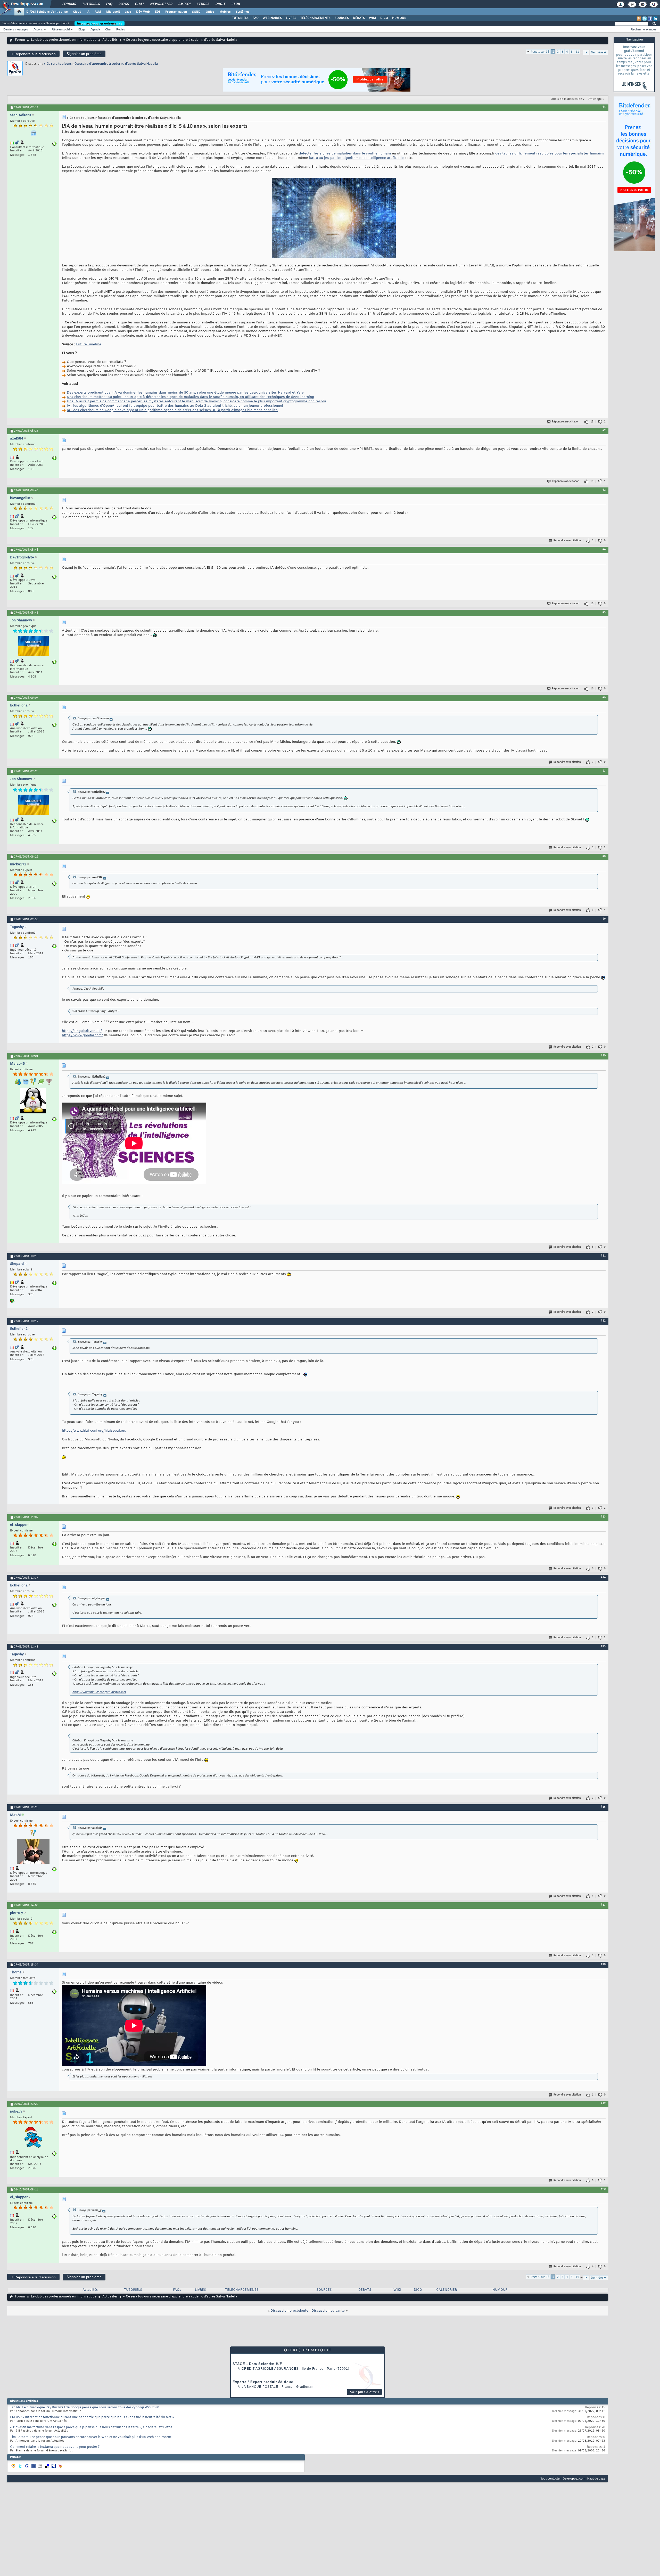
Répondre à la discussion (33, 54)
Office (210, 12)
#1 (604, 107)
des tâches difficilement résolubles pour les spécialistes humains (550, 154)
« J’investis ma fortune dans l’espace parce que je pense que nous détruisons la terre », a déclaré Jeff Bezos (91, 2427)
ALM (98, 12)
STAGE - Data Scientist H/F (257, 2364)
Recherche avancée (644, 29)
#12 (603, 1321)
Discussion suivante (328, 2311)
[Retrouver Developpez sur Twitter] (645, 19)
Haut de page (596, 2479)
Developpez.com (574, 2479)
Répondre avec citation (566, 422)
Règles (121, 29)
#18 (603, 1964)
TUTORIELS (240, 18)
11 (577, 52)
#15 (603, 1646)
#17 (603, 1905)
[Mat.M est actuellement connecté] (33, 1852)
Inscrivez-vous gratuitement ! (100, 23)
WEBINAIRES (272, 18)
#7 (604, 771)
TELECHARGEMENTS (242, 2290)
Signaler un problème (84, 54)
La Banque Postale (260, 2387)
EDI (158, 12)
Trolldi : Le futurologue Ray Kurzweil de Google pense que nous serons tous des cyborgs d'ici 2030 (85, 2408)
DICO (384, 18)
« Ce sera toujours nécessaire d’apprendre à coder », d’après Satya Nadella (101, 64)
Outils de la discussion (566, 99)
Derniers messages (16, 29)
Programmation (176, 12)
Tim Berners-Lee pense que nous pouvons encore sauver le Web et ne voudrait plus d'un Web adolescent (91, 2437)
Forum (20, 40)
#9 (604, 919)
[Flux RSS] (639, 19)
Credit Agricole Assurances (270, 2369)
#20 (603, 2189)
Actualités (110, 40)
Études (203, 4)
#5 (604, 612)
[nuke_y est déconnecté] (33, 2138)
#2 (604, 430)
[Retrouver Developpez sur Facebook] (650, 19)
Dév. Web (143, 12)
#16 (603, 1807)
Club (235, 4)
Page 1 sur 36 (540, 52)
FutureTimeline (89, 344)
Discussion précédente (289, 2311)
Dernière (597, 52)
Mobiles (225, 12)
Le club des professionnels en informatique (64, 40)
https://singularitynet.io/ (82, 1031)
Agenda (95, 29)
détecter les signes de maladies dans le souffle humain (345, 154)
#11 (603, 1256)
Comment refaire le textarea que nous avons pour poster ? (55, 2447)
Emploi (184, 4)
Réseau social (61, 29)
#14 (603, 1577)
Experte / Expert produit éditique (263, 2382)
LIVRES (291, 18)
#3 (604, 490)
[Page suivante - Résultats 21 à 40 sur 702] (586, 52)
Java (128, 12)
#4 (604, 549)
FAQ (109, 4)
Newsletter (161, 4)
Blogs (123, 4)
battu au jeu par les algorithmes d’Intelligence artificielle (356, 158)
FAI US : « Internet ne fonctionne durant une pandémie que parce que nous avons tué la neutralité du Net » (92, 2417)
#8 (604, 856)
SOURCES (342, 18)
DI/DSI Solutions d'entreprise (47, 12)
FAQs (177, 2290)
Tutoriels (91, 4)
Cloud (77, 12)
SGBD (196, 12)
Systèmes (243, 12)
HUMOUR (399, 18)
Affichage (595, 99)
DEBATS (365, 2290)
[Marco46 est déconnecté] (33, 1101)
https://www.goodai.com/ (82, 1035)
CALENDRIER (447, 2290)
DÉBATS (359, 18)
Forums (69, 4)
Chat (139, 4)
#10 (603, 1056)
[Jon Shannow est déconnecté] (33, 647)
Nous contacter (550, 2479)
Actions (38, 29)
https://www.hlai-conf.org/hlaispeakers (94, 1431)
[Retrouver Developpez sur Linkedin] (655, 19)
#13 (603, 1517)
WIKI (373, 18)
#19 (603, 2104)
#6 (604, 697)
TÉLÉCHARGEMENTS (315, 18)
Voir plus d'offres (365, 2392)
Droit (220, 4)
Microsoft (113, 12)
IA (88, 12)
